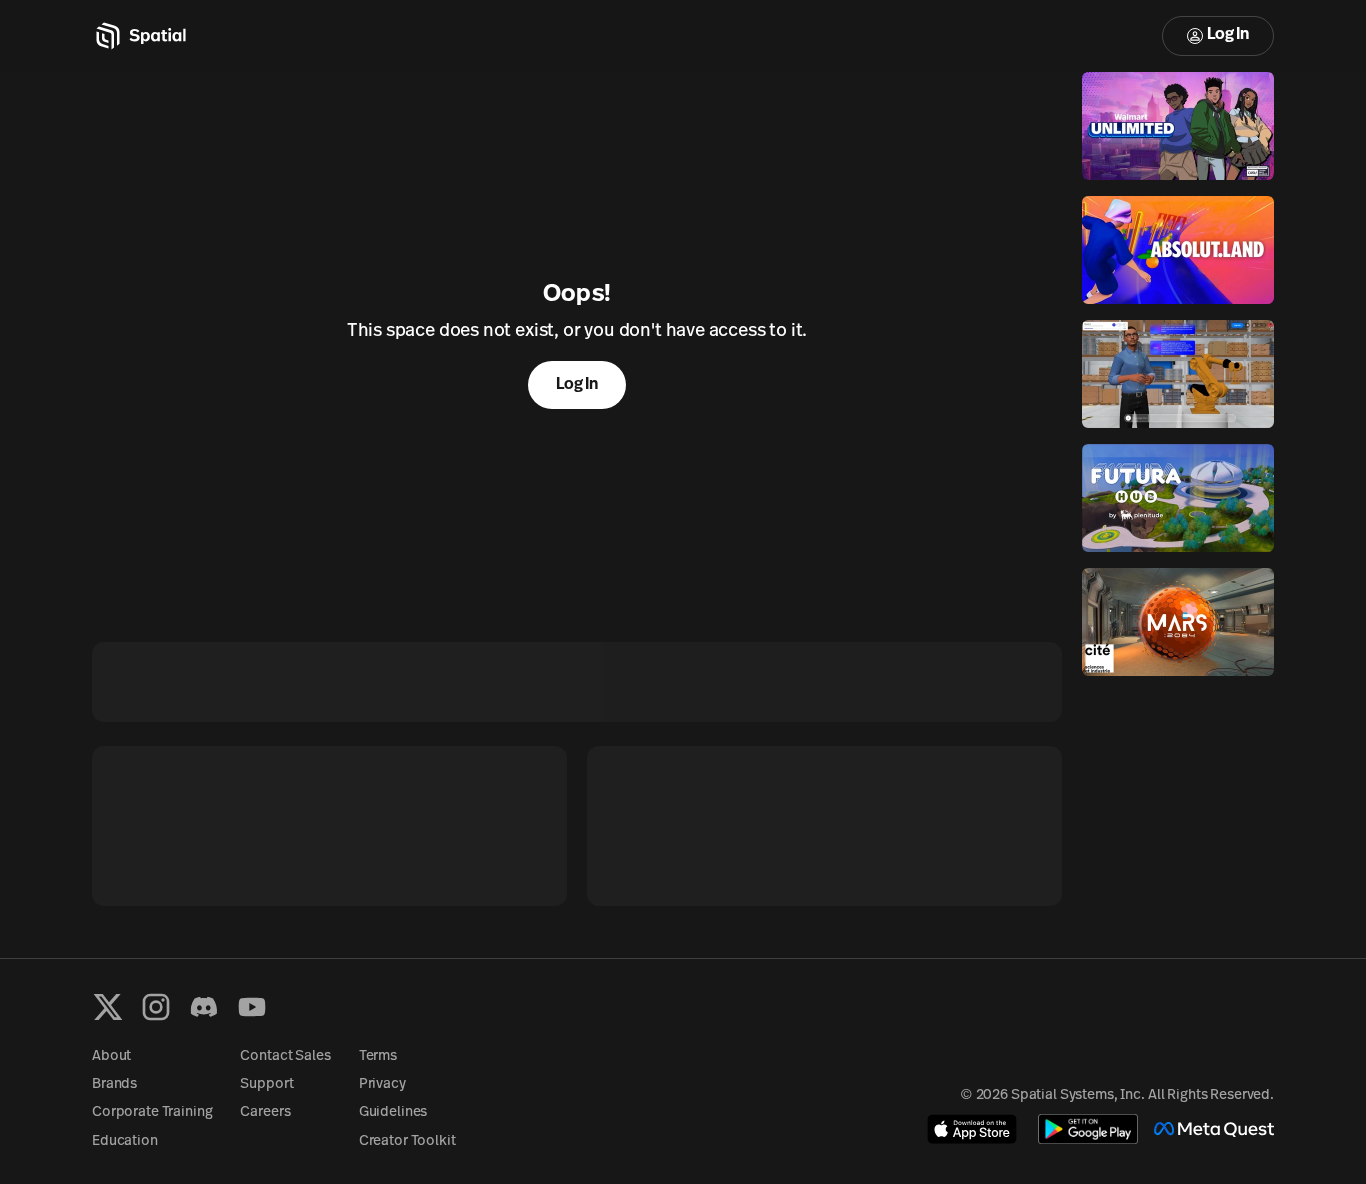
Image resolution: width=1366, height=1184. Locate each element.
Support (266, 1084)
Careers (265, 1112)
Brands (114, 1084)
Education (125, 1141)
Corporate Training (152, 1112)
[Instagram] (156, 1007)
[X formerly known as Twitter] (108, 1007)
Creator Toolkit (407, 1141)
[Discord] (204, 1007)
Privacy (382, 1084)
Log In (1228, 35)
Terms (378, 1056)
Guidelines (393, 1112)
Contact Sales (285, 1056)
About (111, 1056)
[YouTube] (252, 1007)
